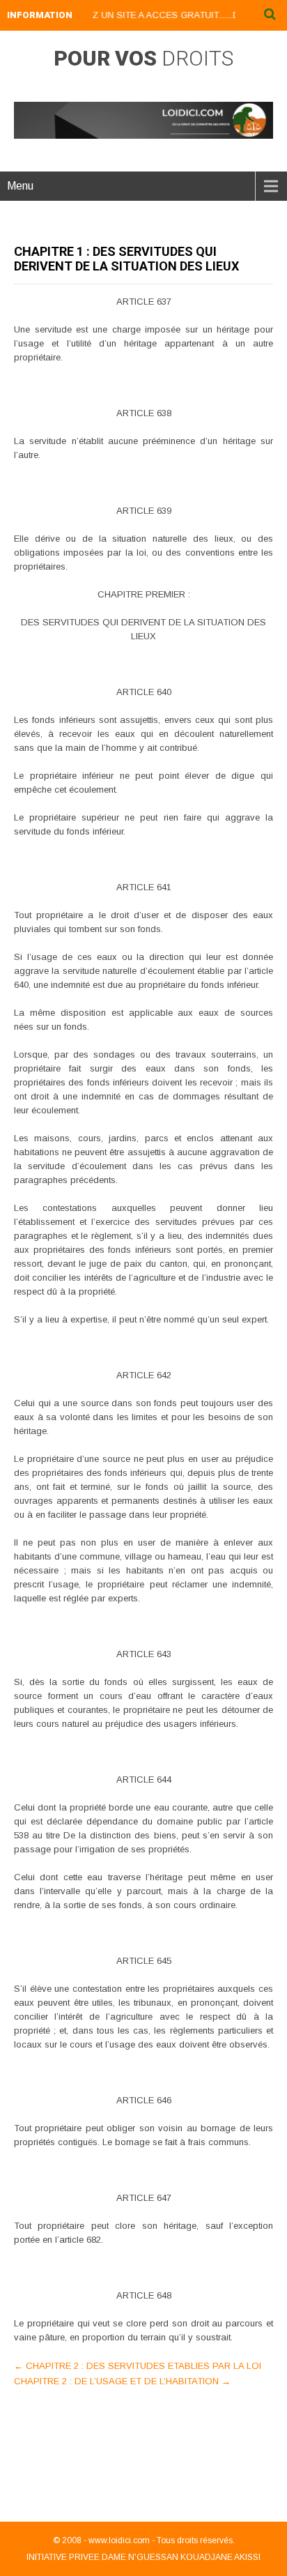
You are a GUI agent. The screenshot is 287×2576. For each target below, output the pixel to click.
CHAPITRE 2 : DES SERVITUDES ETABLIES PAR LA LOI (138, 2366)
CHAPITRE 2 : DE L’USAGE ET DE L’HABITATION (122, 2381)
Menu (20, 186)
